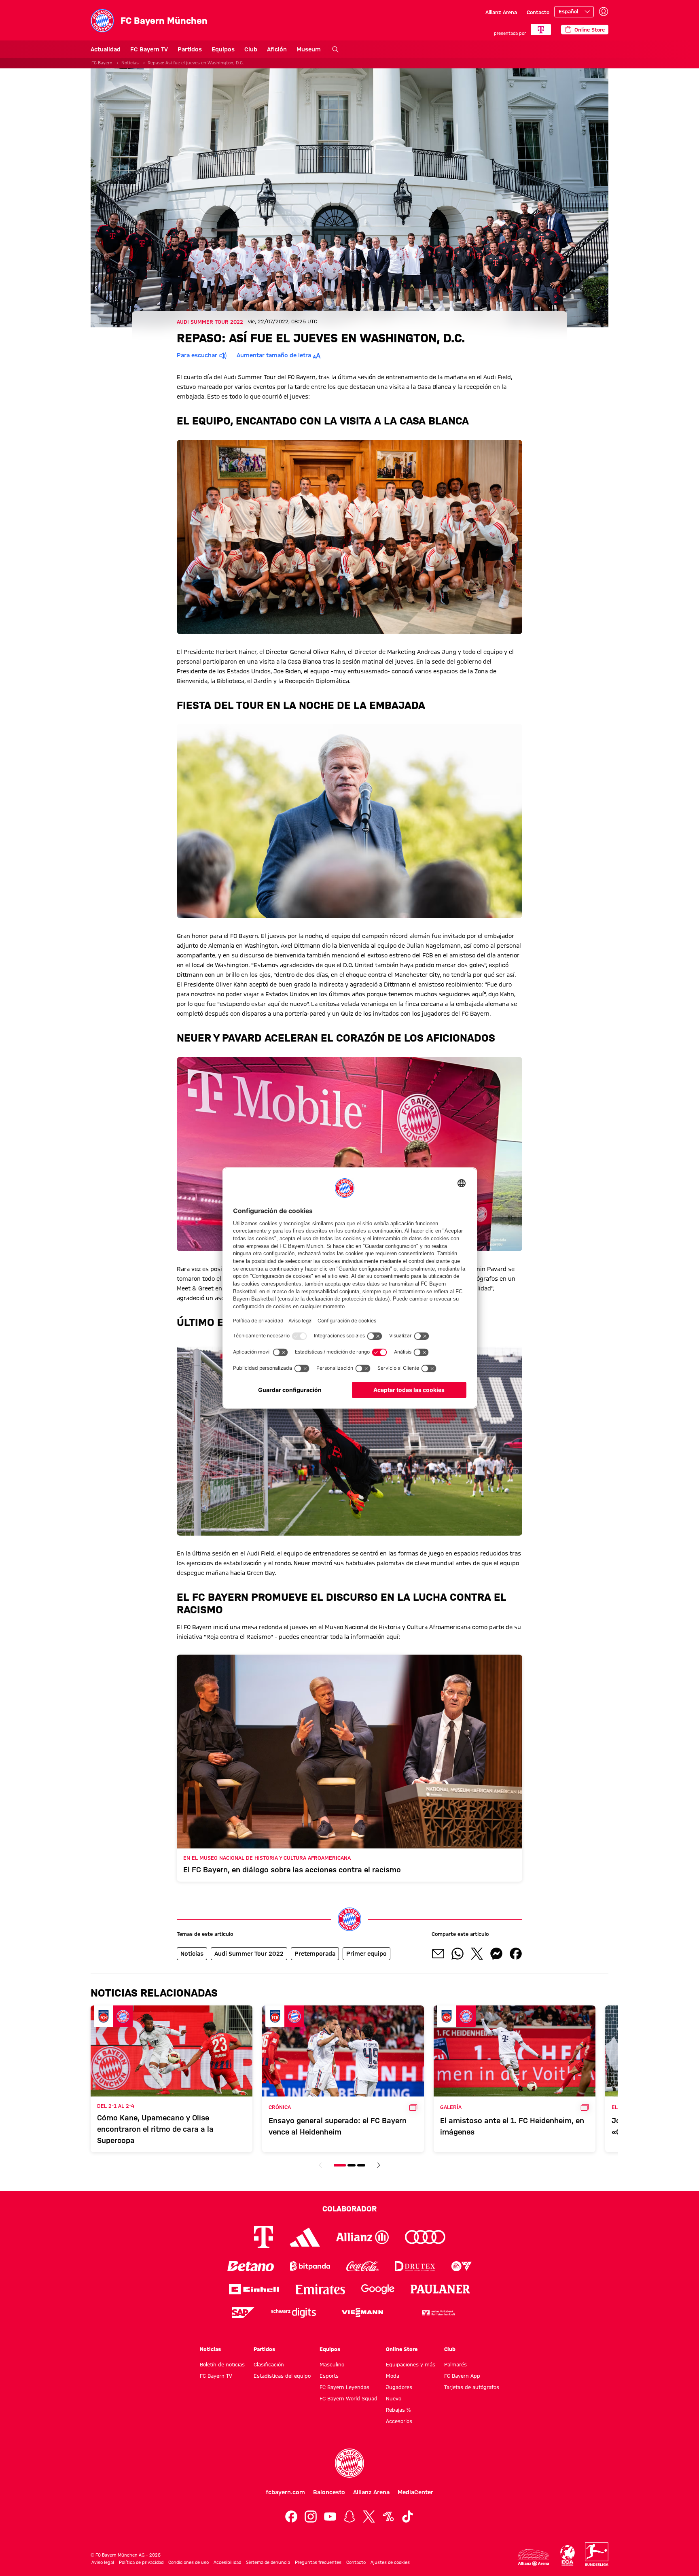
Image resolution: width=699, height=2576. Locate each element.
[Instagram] (311, 2517)
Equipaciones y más (411, 2364)
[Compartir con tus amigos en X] (477, 1954)
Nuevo (394, 2398)
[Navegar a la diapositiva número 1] (340, 2165)
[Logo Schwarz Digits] (293, 2313)
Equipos (223, 49)
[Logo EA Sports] (462, 2266)
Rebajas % (398, 2410)
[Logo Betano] (251, 2266)
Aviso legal (103, 2562)
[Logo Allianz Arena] (534, 2558)
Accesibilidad (227, 2562)
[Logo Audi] (425, 2237)
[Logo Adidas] (305, 2237)
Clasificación (269, 2364)
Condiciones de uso (189, 2562)
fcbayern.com (285, 2492)
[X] (369, 2517)
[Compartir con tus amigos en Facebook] (516, 1954)
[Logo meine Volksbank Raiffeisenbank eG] (438, 2313)
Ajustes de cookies (390, 2562)
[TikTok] (408, 2517)
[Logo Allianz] (362, 2237)
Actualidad (106, 49)
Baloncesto (329, 2492)
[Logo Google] (378, 2289)
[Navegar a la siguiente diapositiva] (379, 2165)
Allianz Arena (501, 12)
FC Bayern (102, 63)
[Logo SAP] (243, 2313)
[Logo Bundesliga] (597, 2554)
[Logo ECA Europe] (568, 2556)
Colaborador (349, 2209)
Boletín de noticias (222, 2364)
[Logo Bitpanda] (310, 2266)
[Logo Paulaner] (441, 2289)
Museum (309, 49)
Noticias (130, 63)
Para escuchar (197, 355)
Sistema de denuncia (268, 2562)
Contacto (538, 12)
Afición (277, 49)
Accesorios (399, 2421)
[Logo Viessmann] (362, 2313)
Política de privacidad (141, 2562)
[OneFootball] (388, 2517)
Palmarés (455, 2364)
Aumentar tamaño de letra (274, 355)
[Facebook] (291, 2517)
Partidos (190, 49)
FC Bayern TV (149, 49)
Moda (393, 2376)
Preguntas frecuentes (318, 2562)
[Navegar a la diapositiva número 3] (361, 2165)
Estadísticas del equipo (282, 2376)
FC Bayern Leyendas (344, 2387)
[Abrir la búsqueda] (335, 49)
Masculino (332, 2364)
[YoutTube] (330, 2517)
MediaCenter (415, 2492)
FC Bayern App (462, 2376)
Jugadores (399, 2387)
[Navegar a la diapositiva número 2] (352, 2165)
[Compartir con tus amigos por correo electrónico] (438, 1954)
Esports (329, 2376)
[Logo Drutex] (415, 2266)
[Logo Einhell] (254, 2289)
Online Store (402, 2349)
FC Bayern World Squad (348, 2398)
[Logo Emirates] (320, 2289)
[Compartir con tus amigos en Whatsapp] (458, 1954)
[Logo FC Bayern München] (349, 2463)
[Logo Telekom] (264, 2237)
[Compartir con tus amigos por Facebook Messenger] (496, 1954)
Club (251, 49)
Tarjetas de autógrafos (472, 2387)
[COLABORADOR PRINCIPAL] (541, 30)
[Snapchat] (349, 2517)
